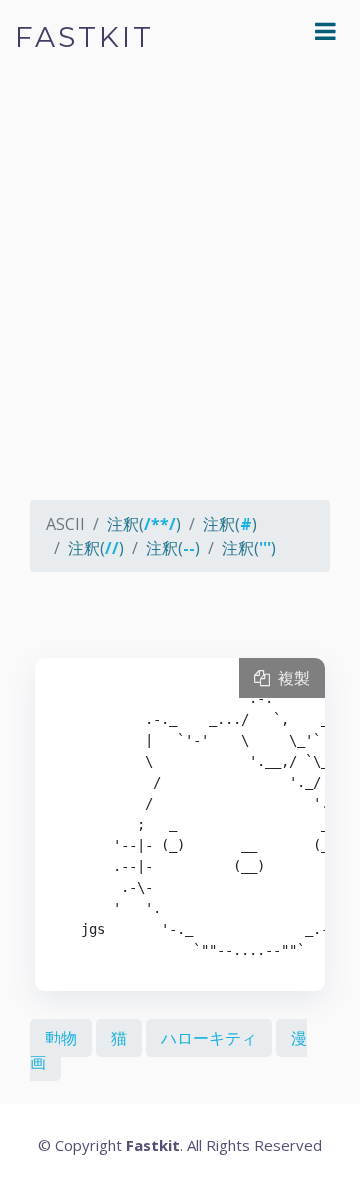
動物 (61, 1038)
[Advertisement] (180, 300)
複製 (290, 678)
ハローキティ (209, 1038)
